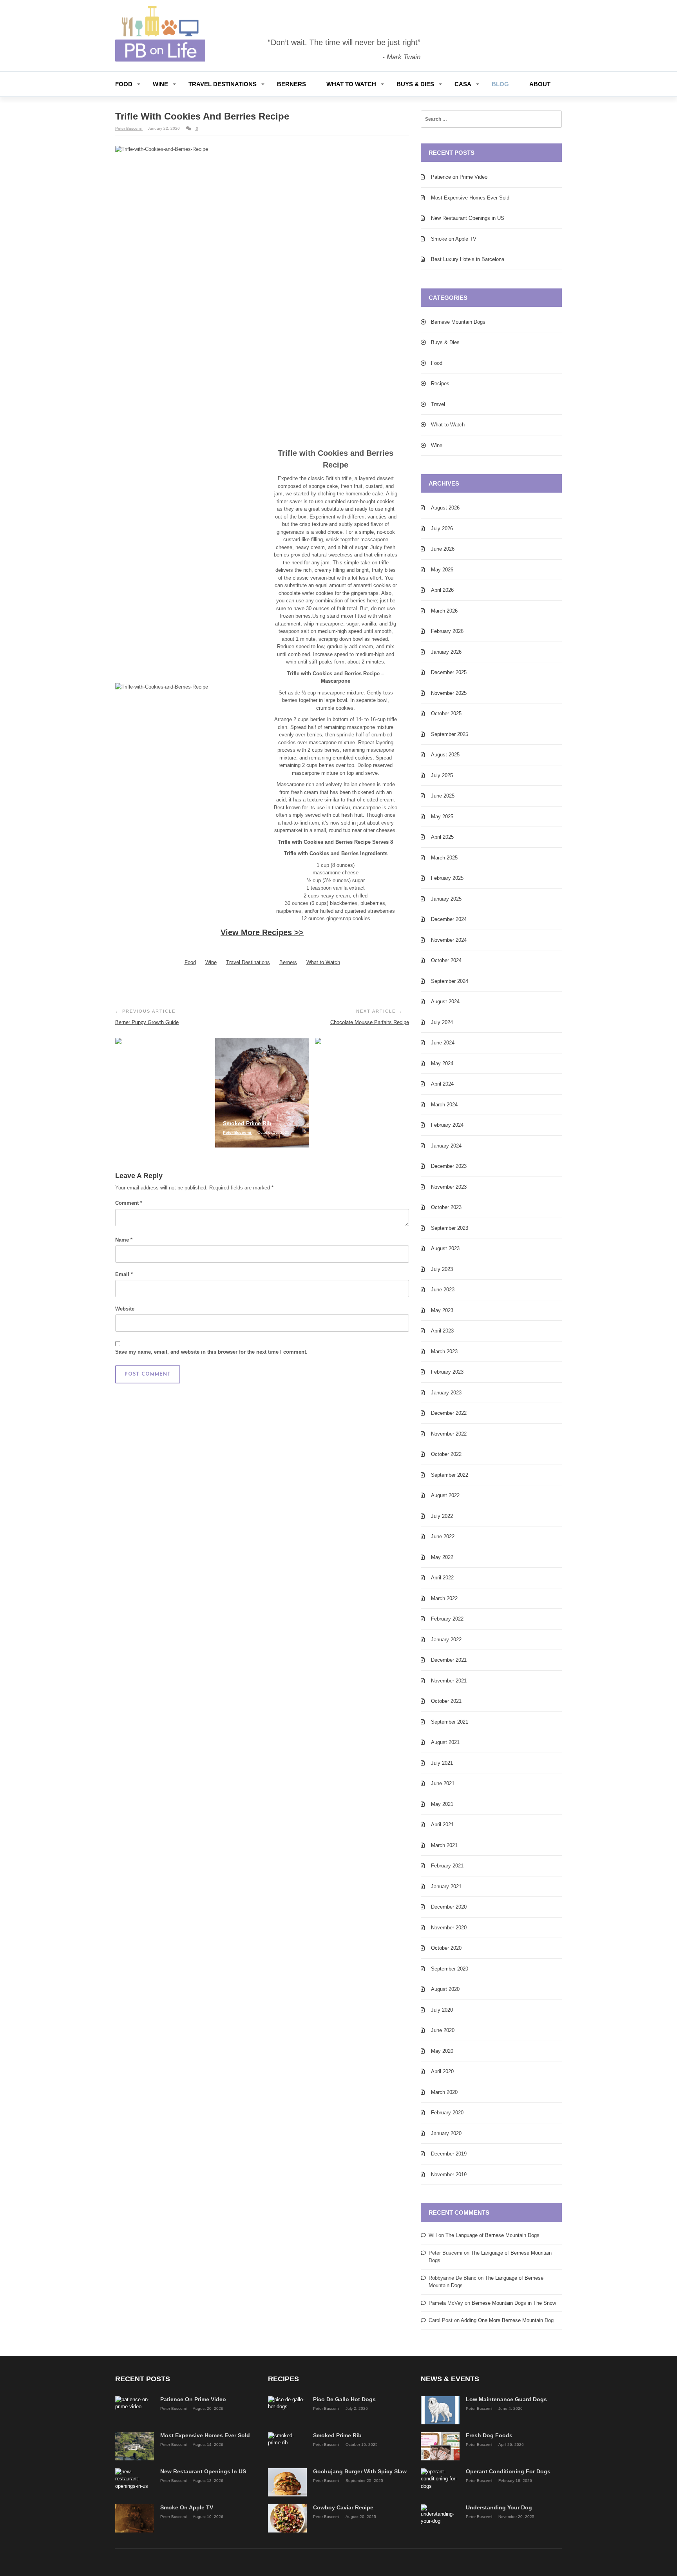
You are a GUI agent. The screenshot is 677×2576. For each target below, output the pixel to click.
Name (124, 1240)
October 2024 (446, 960)
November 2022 (449, 1434)
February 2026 (447, 631)
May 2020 (442, 2051)
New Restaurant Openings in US (468, 218)
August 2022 (445, 1495)
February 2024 (447, 1125)
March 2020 (444, 2092)
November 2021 (449, 1681)
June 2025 (443, 796)
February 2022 (447, 1619)
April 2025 (442, 837)
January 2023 (446, 1393)
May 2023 (442, 1310)
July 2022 (442, 1516)
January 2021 (446, 1886)
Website (125, 1309)
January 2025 (446, 899)
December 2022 (449, 1413)
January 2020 (446, 2133)
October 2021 (446, 1701)
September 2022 (450, 1475)
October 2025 (446, 713)
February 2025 (447, 878)
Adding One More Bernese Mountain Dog (507, 2320)
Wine (160, 84)
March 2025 (444, 858)
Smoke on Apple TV (454, 239)
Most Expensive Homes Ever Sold (470, 198)
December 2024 (449, 919)
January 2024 (446, 1146)
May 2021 (442, 1804)
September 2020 (450, 1969)
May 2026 (442, 570)
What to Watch (351, 84)
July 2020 (442, 2010)
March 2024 (444, 1105)
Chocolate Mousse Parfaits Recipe (370, 1022)
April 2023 (442, 1331)
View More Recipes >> (262, 932)
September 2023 (450, 1228)
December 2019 (449, 2154)
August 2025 (445, 755)
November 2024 (449, 940)
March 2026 (444, 611)
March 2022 (444, 1598)
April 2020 (442, 2071)
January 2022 (446, 1640)
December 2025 (449, 672)
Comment (129, 1203)
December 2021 (449, 1660)
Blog (500, 84)
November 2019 (449, 2174)
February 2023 (447, 1372)
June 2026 (443, 549)
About (540, 84)
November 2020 (449, 1928)
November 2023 (449, 1187)
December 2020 (449, 1907)
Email (124, 1274)
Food (124, 84)
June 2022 (443, 1536)
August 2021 (445, 1742)
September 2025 (450, 734)
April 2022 (442, 1578)
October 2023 (446, 1207)
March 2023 (444, 1351)
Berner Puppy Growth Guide (147, 1022)
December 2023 (449, 1166)
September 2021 (450, 1722)
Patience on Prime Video (459, 177)
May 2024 (442, 1063)
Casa (463, 84)
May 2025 (442, 817)
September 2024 (450, 981)
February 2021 (447, 1866)
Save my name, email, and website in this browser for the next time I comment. (211, 1352)
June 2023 (443, 1290)
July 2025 (442, 775)
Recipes (440, 383)
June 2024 (443, 1043)
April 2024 (442, 1084)
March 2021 (444, 1845)
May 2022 (442, 1557)
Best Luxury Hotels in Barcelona (468, 259)
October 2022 (446, 1454)
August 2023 (445, 1248)
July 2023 (442, 1269)
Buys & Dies (415, 84)
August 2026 (445, 508)
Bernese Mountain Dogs (458, 322)
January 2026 (446, 652)
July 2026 (442, 528)
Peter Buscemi (129, 128)
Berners (291, 84)
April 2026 (442, 590)
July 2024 (442, 1022)
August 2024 (445, 1002)
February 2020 (447, 2113)
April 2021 (442, 1825)
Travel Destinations (223, 84)
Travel (438, 404)
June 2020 (443, 2030)
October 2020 (446, 1948)
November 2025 (449, 693)
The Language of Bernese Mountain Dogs (492, 2235)
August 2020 (445, 1989)
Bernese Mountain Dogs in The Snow (514, 2303)
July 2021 (442, 1763)
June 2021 (443, 1783)
